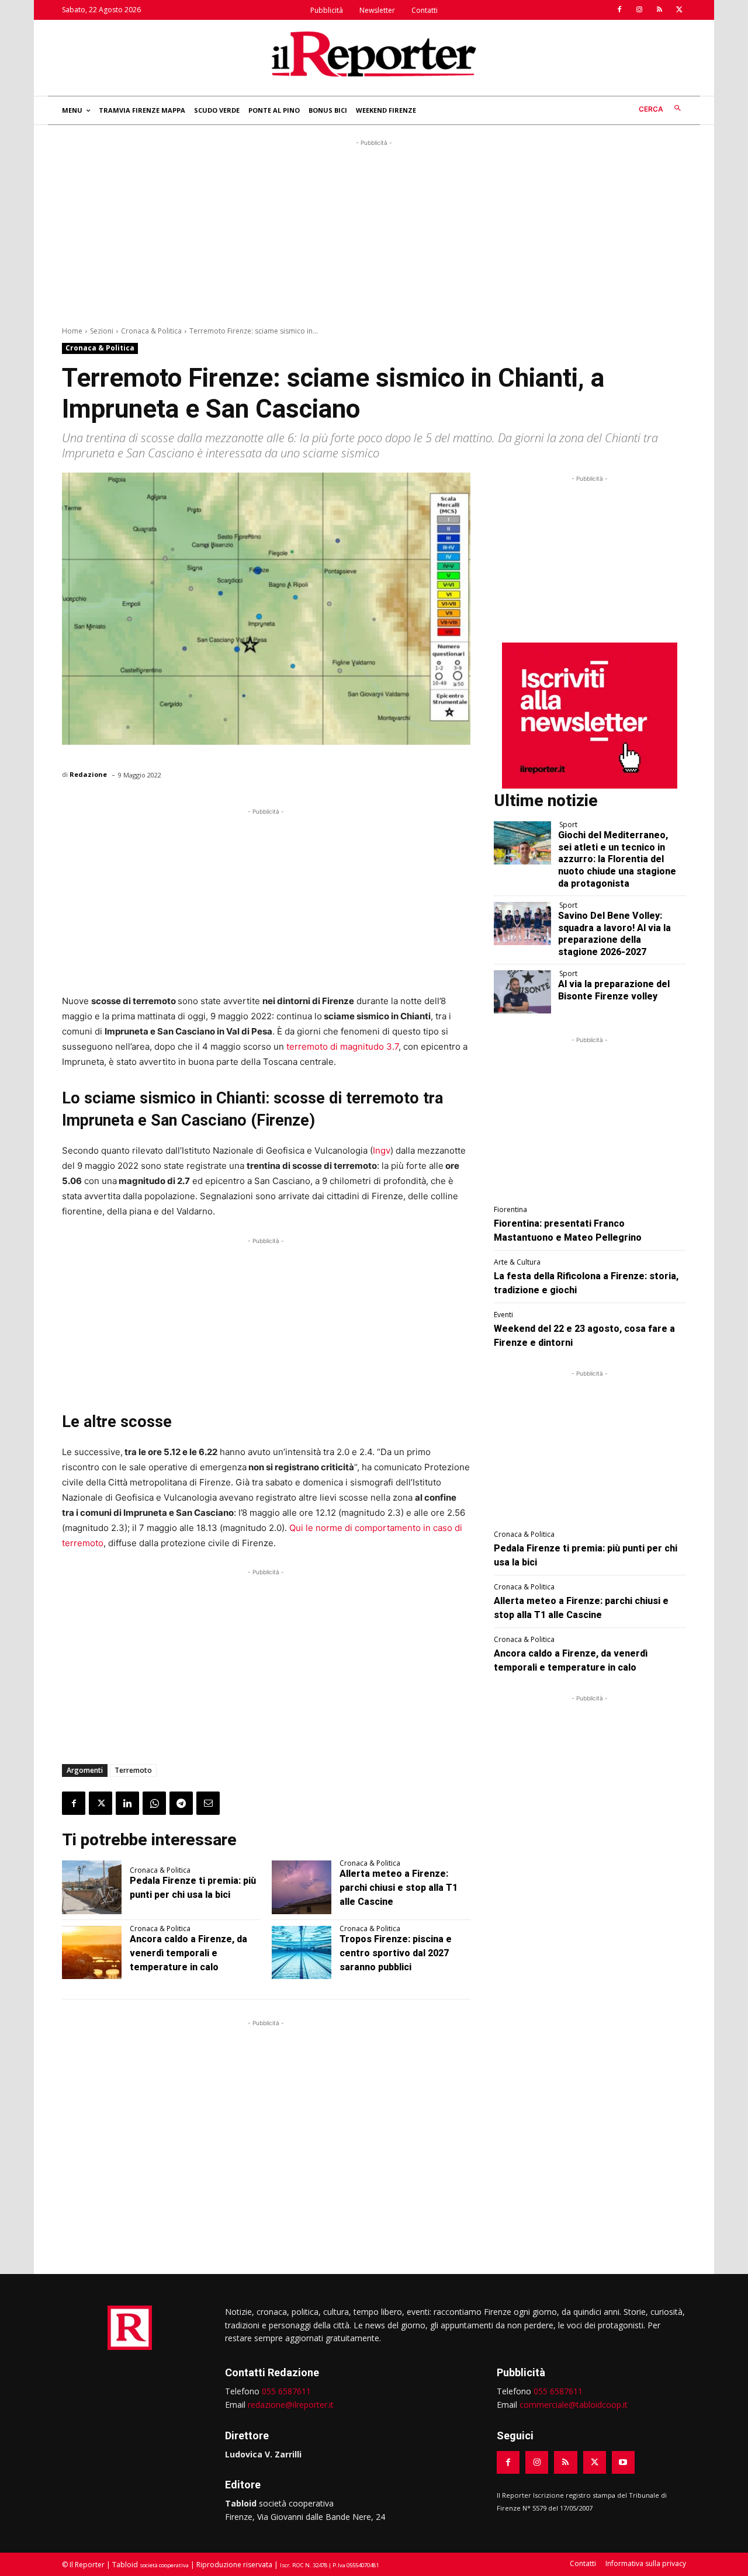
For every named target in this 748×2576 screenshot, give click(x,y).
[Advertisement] (374, 231)
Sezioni (102, 331)
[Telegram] (181, 1803)
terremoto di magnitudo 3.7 (342, 1046)
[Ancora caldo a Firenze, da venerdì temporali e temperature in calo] (92, 1953)
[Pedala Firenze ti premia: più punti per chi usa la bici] (92, 1887)
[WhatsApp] (154, 1803)
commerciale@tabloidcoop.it (574, 2405)
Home (72, 331)
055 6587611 (286, 2391)
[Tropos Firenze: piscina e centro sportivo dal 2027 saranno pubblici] (302, 1953)
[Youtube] (623, 2462)
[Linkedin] (127, 1803)
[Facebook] (619, 10)
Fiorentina (510, 1210)
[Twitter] (679, 10)
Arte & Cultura (517, 1262)
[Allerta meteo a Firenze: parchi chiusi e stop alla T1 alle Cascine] (302, 1887)
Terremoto (133, 1770)
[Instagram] (639, 10)
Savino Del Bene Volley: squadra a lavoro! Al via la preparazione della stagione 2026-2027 (614, 934)
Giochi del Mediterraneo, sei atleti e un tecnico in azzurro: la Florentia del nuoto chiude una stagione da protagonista (617, 859)
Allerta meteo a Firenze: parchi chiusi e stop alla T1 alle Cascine (399, 1888)
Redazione (88, 774)
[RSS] (659, 10)
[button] (662, 109)
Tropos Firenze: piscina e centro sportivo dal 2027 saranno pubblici (396, 1953)
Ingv (382, 1150)
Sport (568, 825)
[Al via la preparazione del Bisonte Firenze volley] (523, 992)
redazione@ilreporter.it (291, 2405)
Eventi (503, 1315)
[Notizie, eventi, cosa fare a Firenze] (374, 54)
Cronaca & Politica (151, 331)
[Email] (208, 1803)
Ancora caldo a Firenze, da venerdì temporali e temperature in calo (188, 1953)
